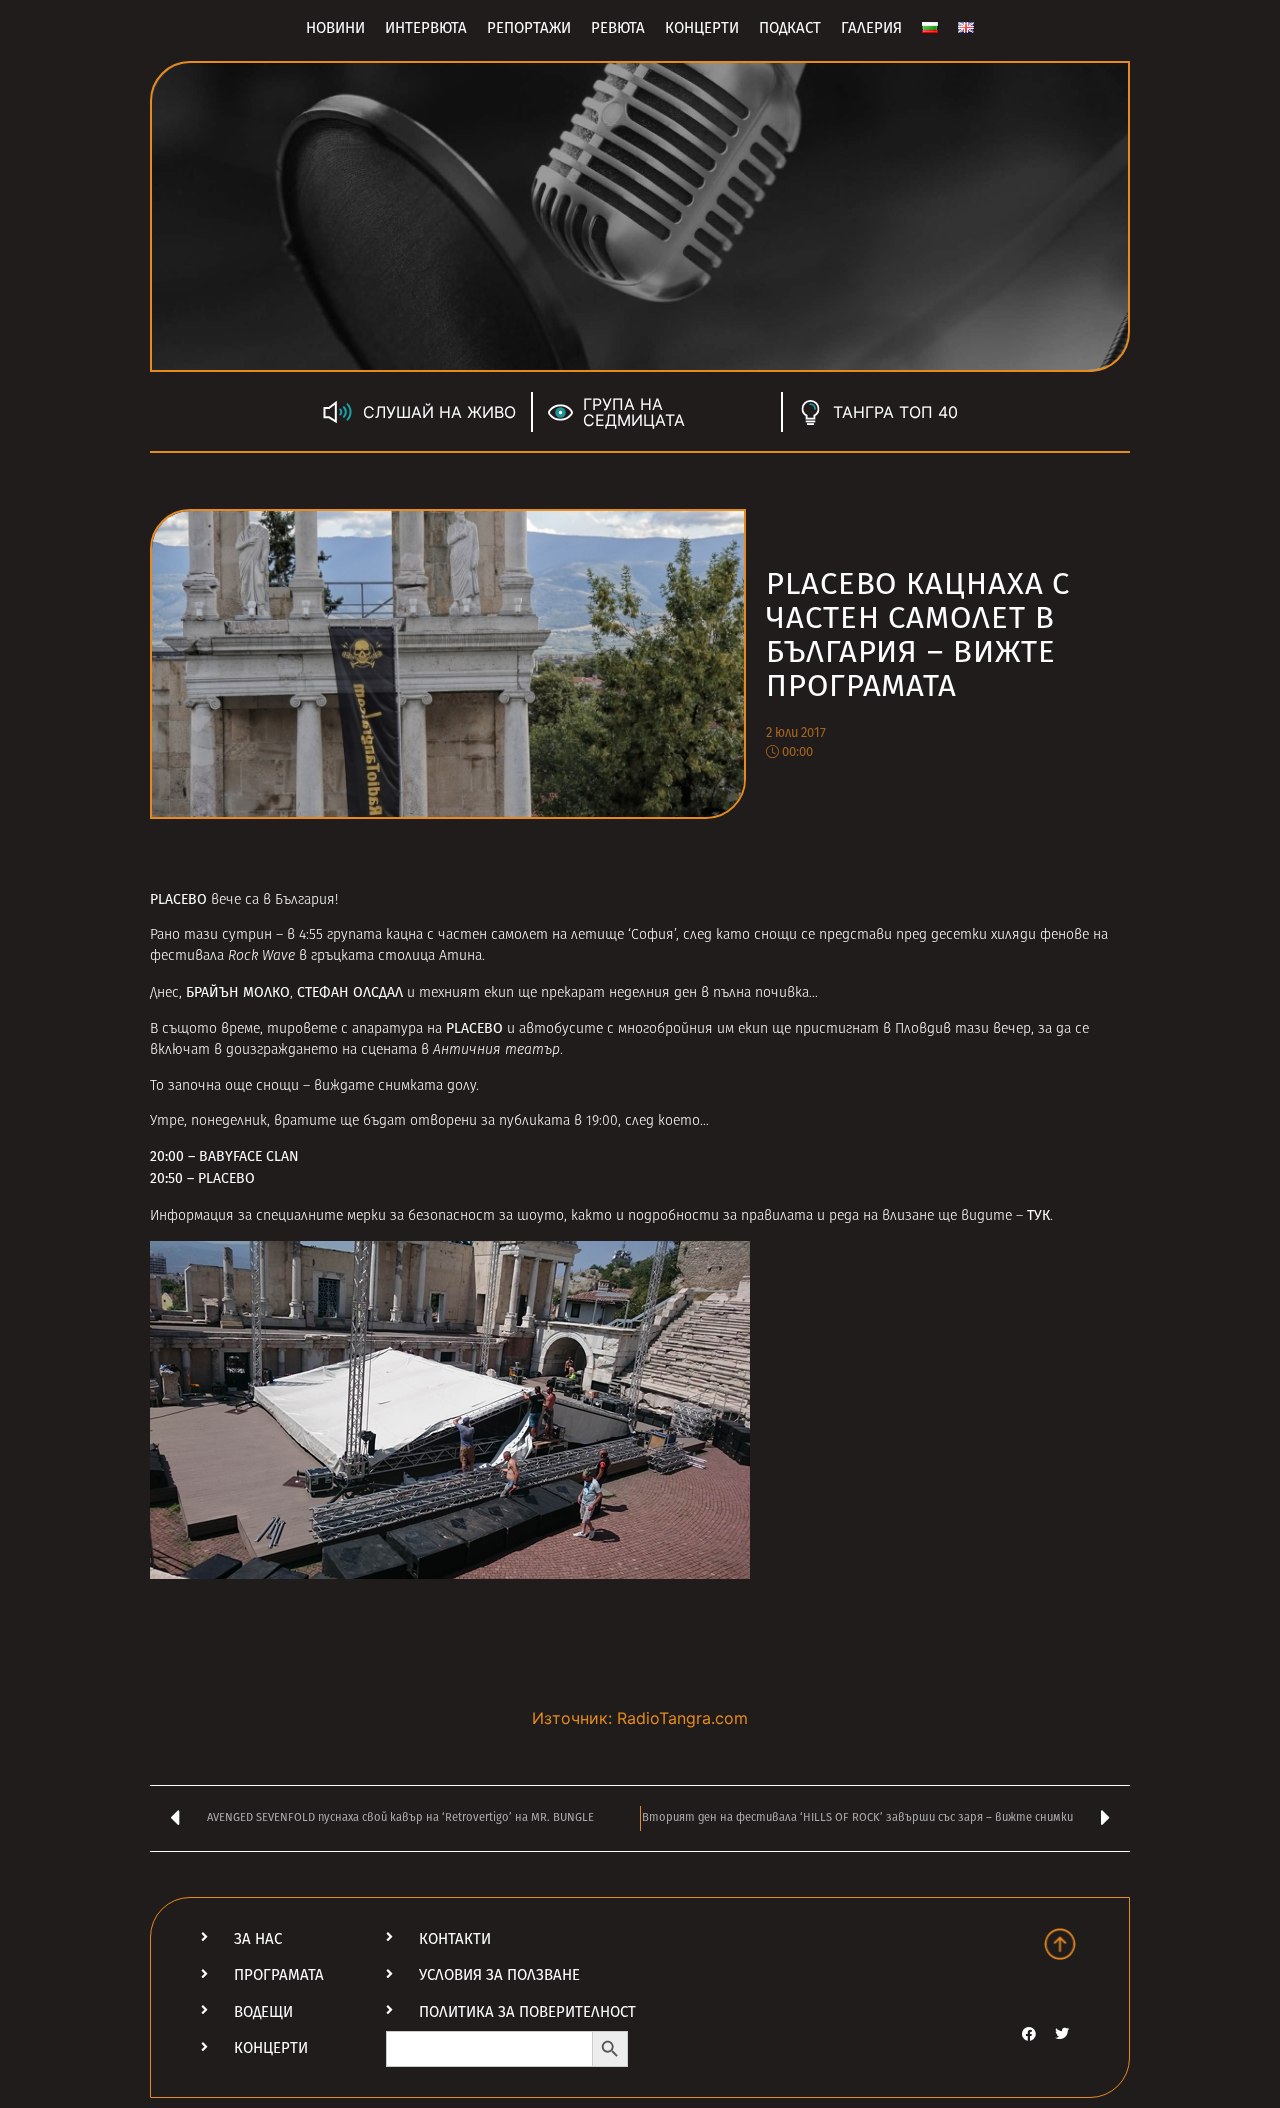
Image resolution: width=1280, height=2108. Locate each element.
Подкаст (790, 28)
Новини (335, 28)
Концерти (702, 28)
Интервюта (426, 28)
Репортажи (529, 28)
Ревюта (618, 28)
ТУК (1038, 1215)
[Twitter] (1062, 2034)
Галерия (871, 28)
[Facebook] (1029, 2034)
